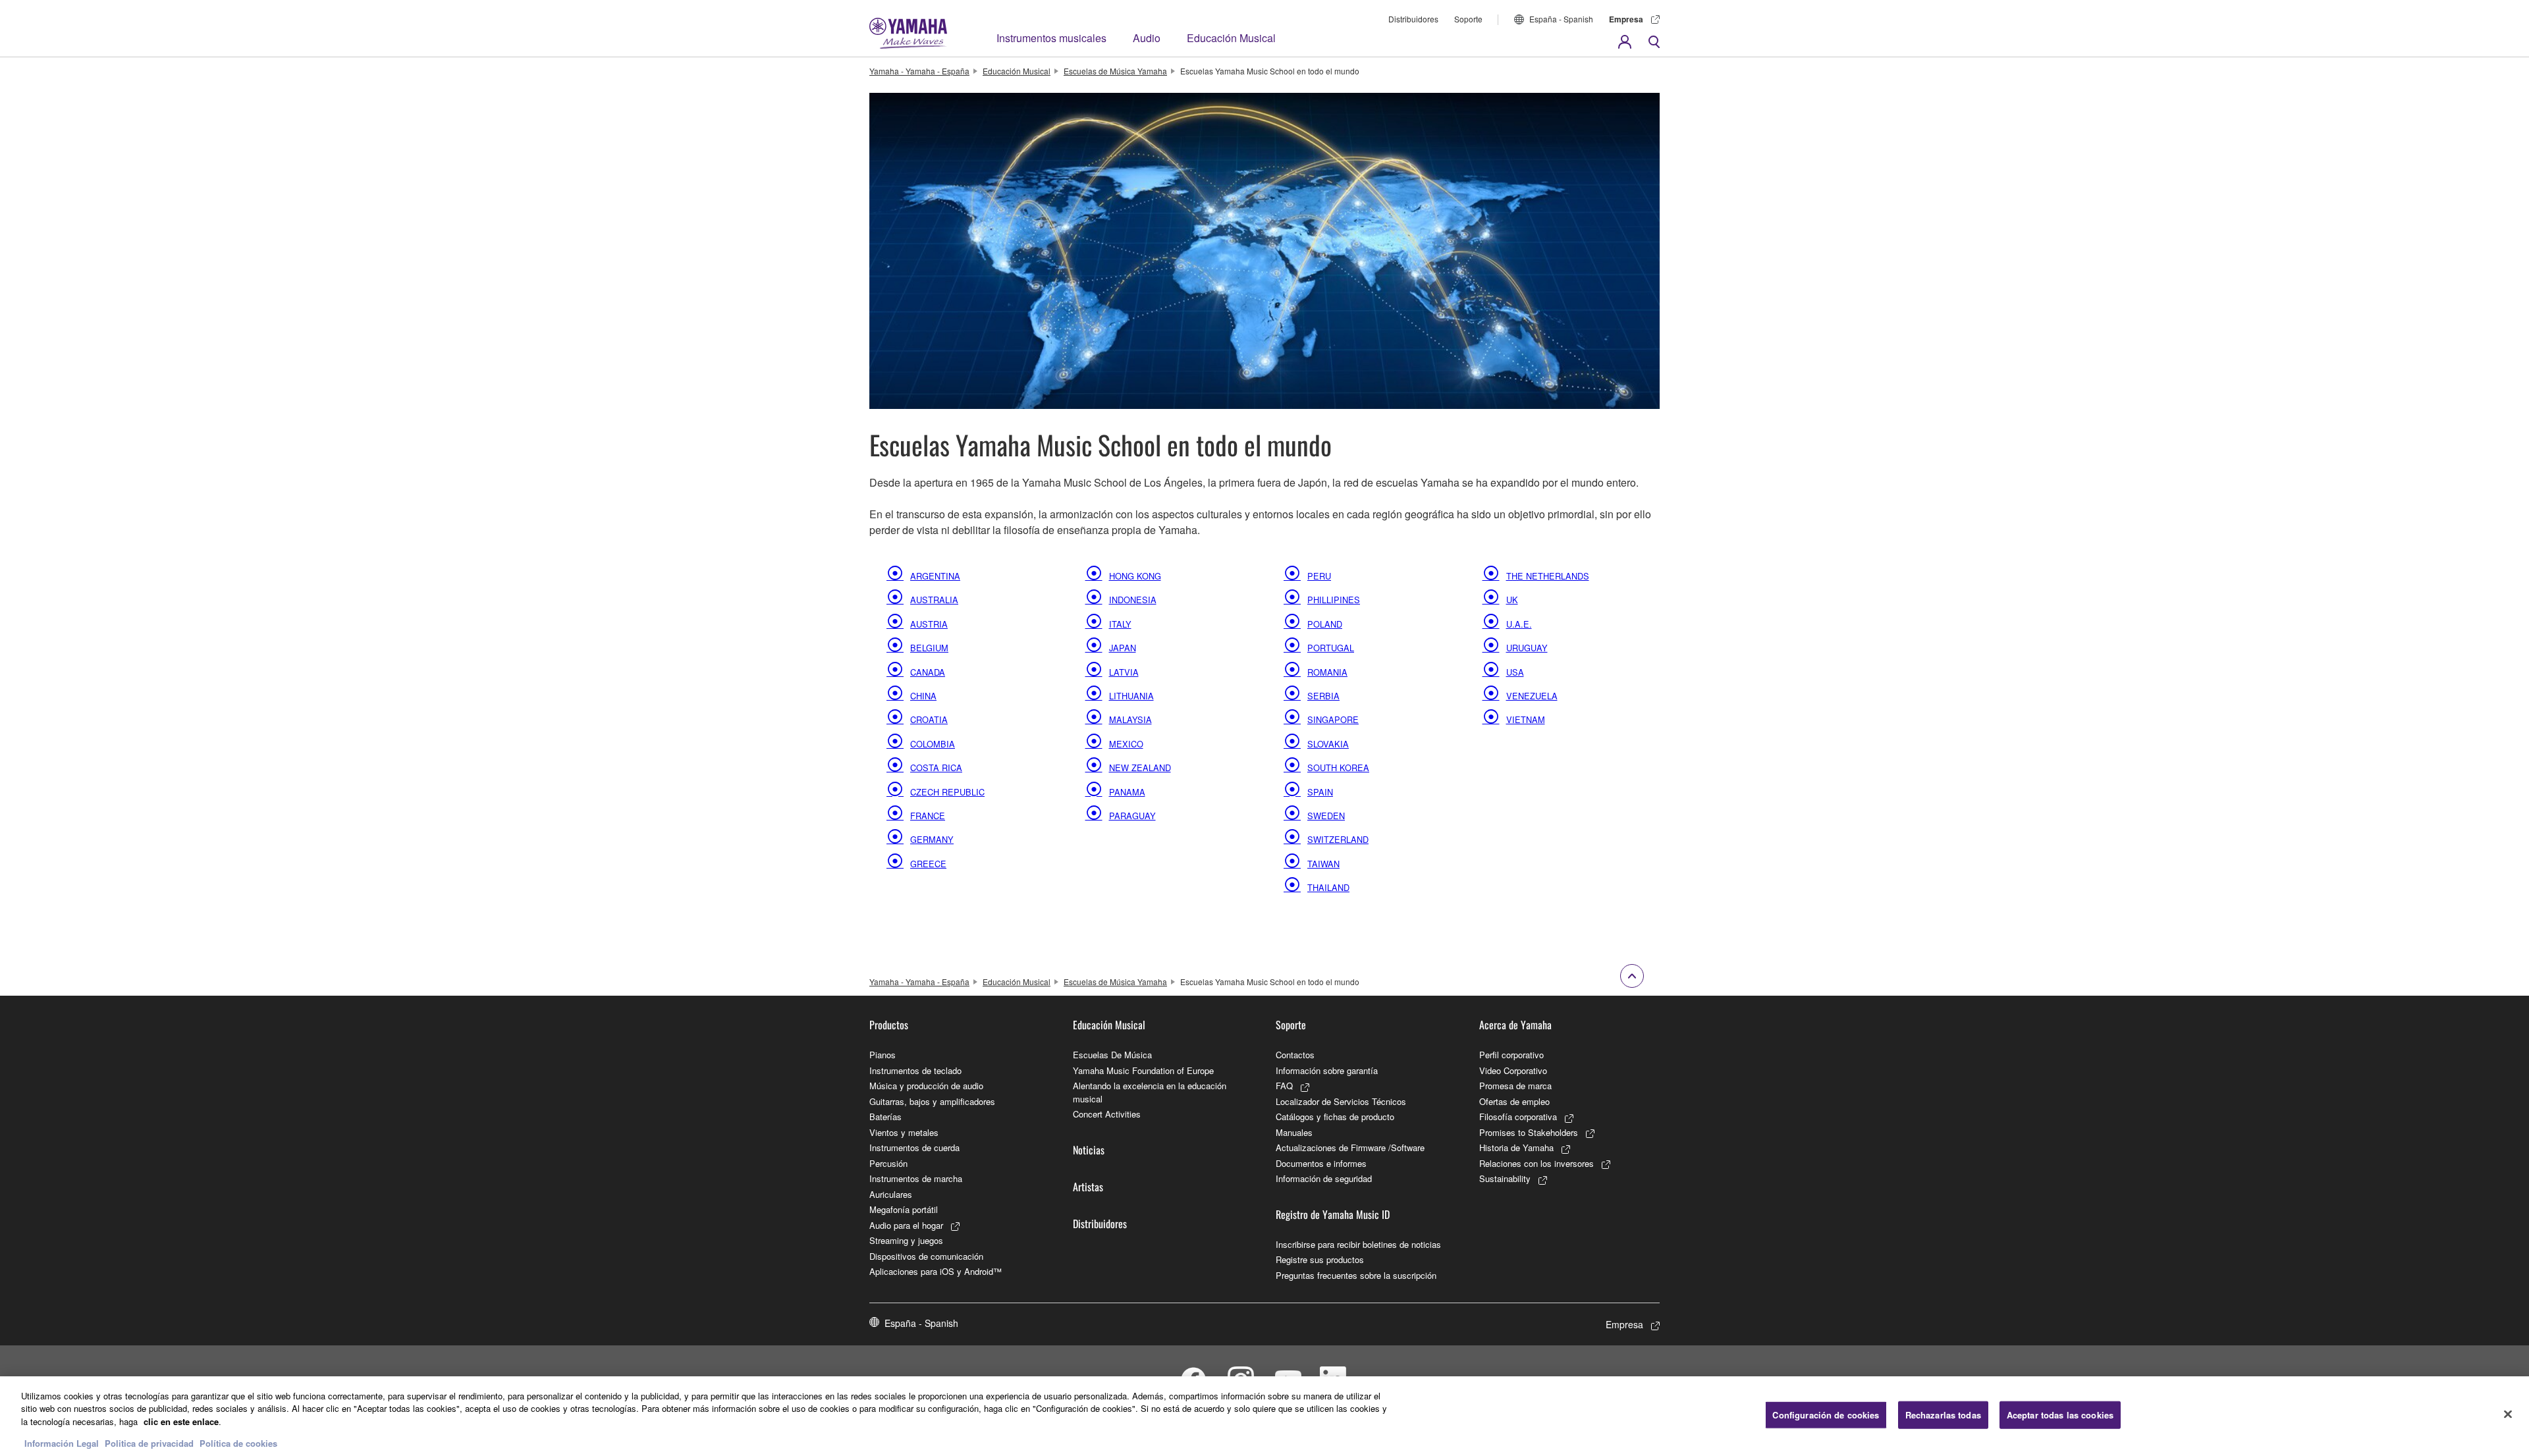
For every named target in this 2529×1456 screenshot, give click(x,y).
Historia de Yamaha (1516, 1147)
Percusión (888, 1163)
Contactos (1295, 1055)
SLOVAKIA (1328, 743)
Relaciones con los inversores (1536, 1163)
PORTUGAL (1331, 647)
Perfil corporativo (1511, 1055)
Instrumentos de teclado (915, 1070)
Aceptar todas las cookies (2060, 1415)
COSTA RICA (936, 767)
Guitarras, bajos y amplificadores (932, 1101)
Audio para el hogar (906, 1225)
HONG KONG (1135, 576)
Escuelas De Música (1112, 1055)
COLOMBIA (933, 743)
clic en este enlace (181, 1421)
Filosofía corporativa (1518, 1117)
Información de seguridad (1324, 1178)
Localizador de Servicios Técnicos (1341, 1101)
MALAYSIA (1130, 719)
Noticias (1089, 1150)
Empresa (1626, 19)
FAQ (1284, 1086)
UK (1512, 599)
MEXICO (1126, 743)
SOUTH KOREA (1338, 767)
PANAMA (1127, 792)
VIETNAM (1526, 719)
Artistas (1088, 1187)
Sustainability (1505, 1178)
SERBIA (1323, 695)
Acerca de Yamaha (1515, 1025)
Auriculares (891, 1194)
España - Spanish (1561, 19)
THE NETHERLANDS (1548, 576)
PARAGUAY (1132, 815)
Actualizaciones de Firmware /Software (1350, 1147)
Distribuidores (1413, 19)
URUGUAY (1527, 647)
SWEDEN (1326, 815)
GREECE (928, 863)
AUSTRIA (929, 624)
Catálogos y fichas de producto (1335, 1117)
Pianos (883, 1055)
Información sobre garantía (1327, 1070)
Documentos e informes (1321, 1163)
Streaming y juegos (906, 1240)
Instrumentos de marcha (916, 1178)
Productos (889, 1025)
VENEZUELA (1532, 695)
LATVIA (1124, 672)
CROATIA (929, 719)
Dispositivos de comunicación (926, 1256)
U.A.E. (1519, 624)
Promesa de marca (1515, 1086)
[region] (1264, 1416)
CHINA (923, 695)
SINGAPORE (1333, 719)
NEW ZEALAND (1140, 767)
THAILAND (1328, 887)
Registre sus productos (1320, 1259)
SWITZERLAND (1338, 839)
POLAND (1325, 624)
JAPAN (1123, 647)
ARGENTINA (935, 576)
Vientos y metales (904, 1132)
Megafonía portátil (904, 1209)
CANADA (928, 672)
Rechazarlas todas (1943, 1415)
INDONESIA (1133, 599)
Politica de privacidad (149, 1443)
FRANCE (928, 815)
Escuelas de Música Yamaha (1115, 71)
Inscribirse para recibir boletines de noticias (1358, 1244)
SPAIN (1320, 792)
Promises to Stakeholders (1529, 1132)
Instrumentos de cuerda (914, 1147)
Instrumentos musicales (1051, 38)
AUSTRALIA (934, 599)
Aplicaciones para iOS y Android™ (936, 1271)
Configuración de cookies (1826, 1415)
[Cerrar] (2508, 1415)
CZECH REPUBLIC (947, 792)
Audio (1147, 38)
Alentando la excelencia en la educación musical (1150, 1092)
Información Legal (62, 1443)
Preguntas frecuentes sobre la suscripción (1356, 1275)
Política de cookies (238, 1443)
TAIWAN (1323, 863)
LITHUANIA (1131, 695)
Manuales (1294, 1132)
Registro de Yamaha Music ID (1333, 1214)
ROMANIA (1327, 672)
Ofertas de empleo (1514, 1101)
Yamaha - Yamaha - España (919, 71)
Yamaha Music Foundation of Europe (1143, 1070)
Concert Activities (1107, 1114)
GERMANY (932, 839)
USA (1515, 672)
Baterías (885, 1117)
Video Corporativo (1513, 1070)
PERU (1319, 576)
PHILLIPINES (1334, 599)
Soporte (1468, 19)
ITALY (1120, 624)
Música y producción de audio (926, 1086)
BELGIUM (929, 647)
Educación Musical (1231, 38)
